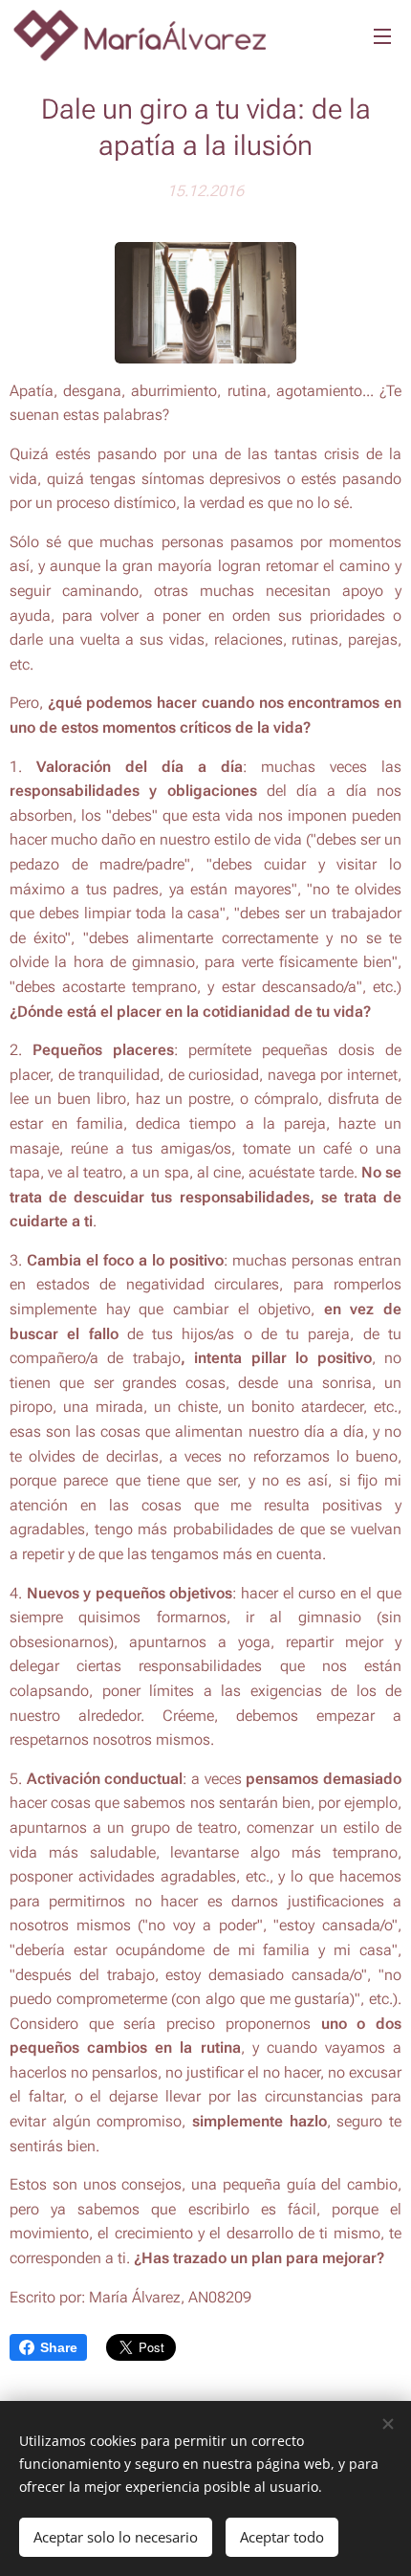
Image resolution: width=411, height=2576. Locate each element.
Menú (382, 35)
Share (59, 2347)
